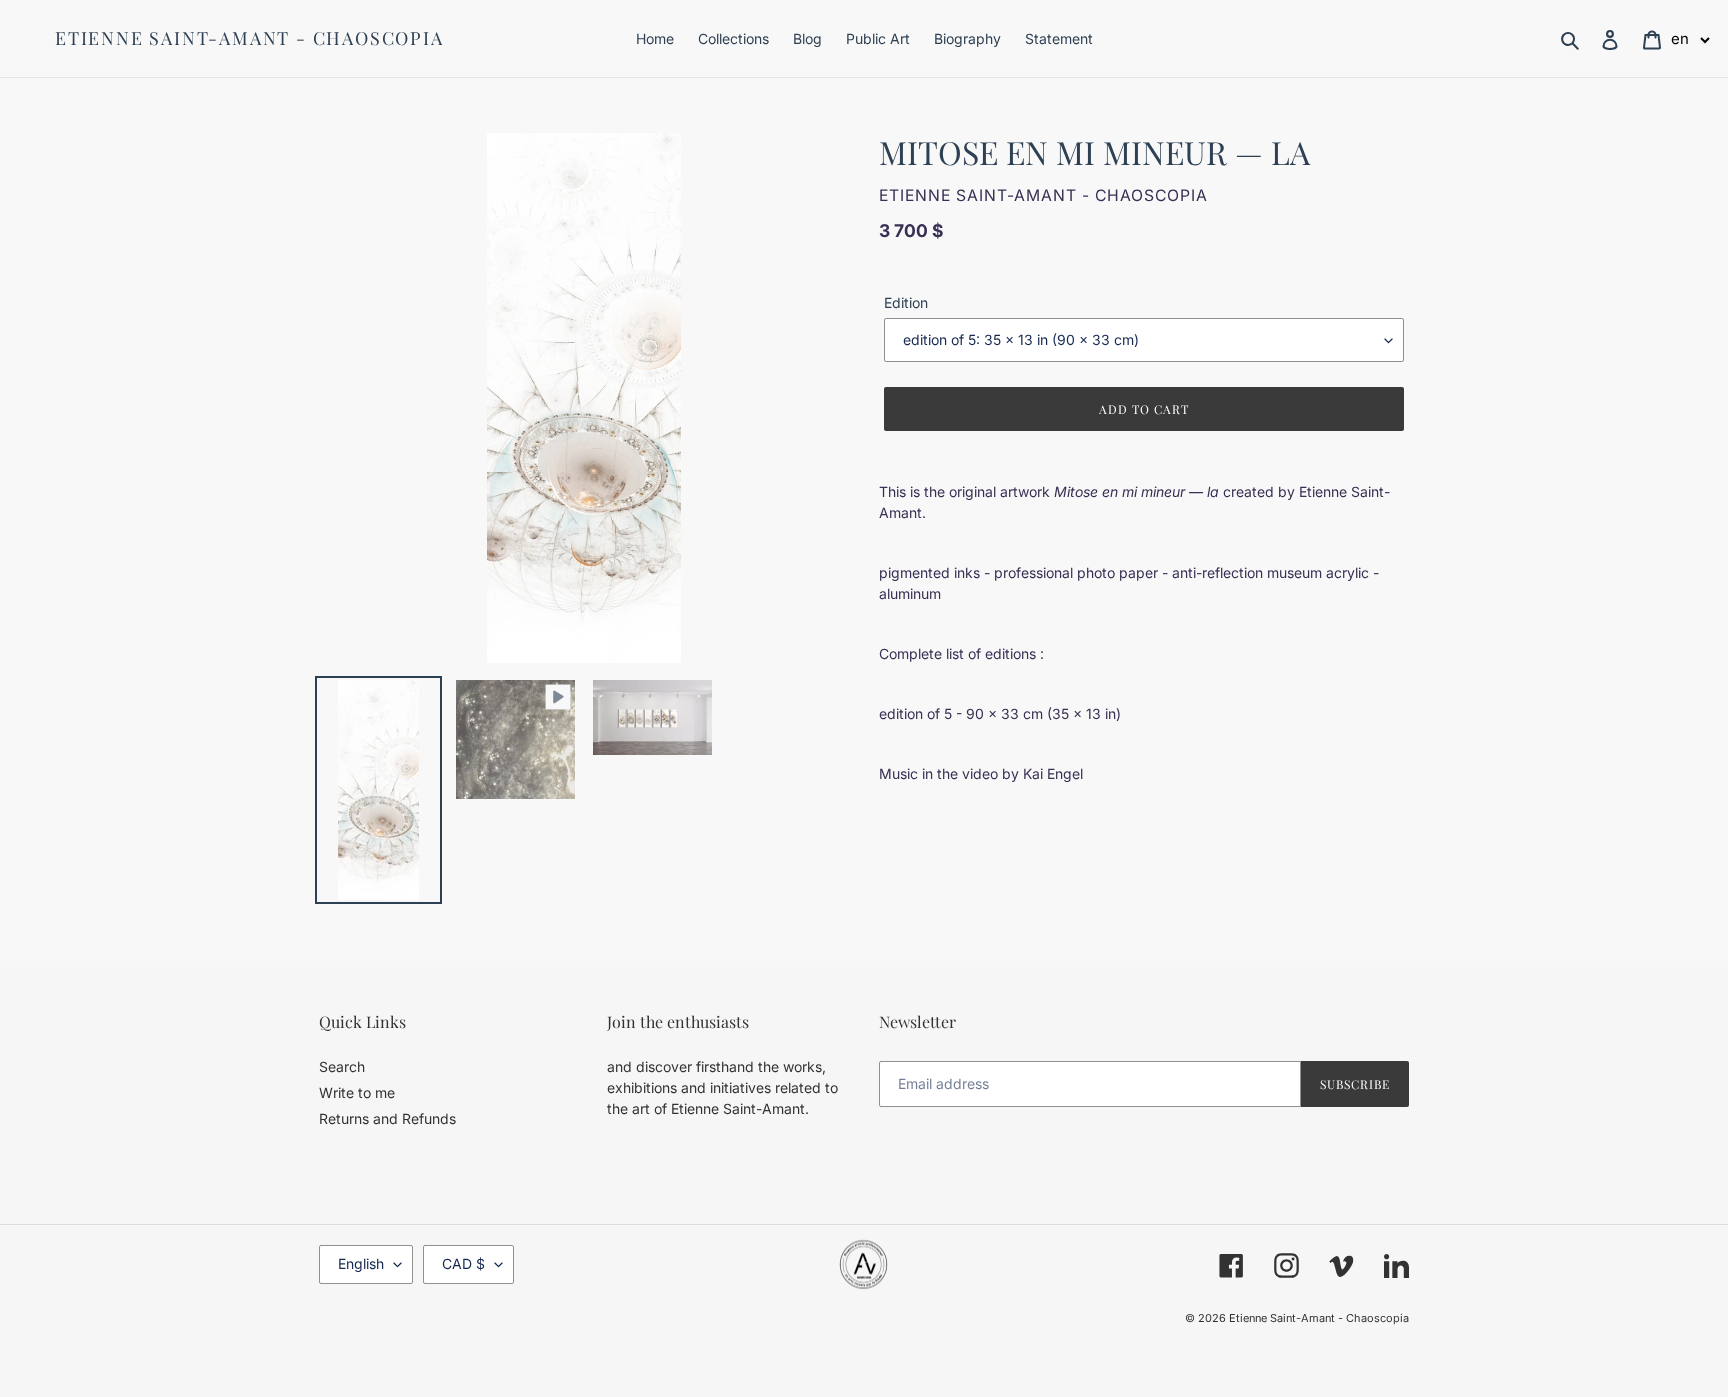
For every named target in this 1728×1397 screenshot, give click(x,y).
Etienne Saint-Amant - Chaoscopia (249, 39)
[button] (1691, 38)
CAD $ (463, 1263)
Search (342, 1066)
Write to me (357, 1092)
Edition (906, 302)
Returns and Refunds (387, 1118)
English (361, 1263)
